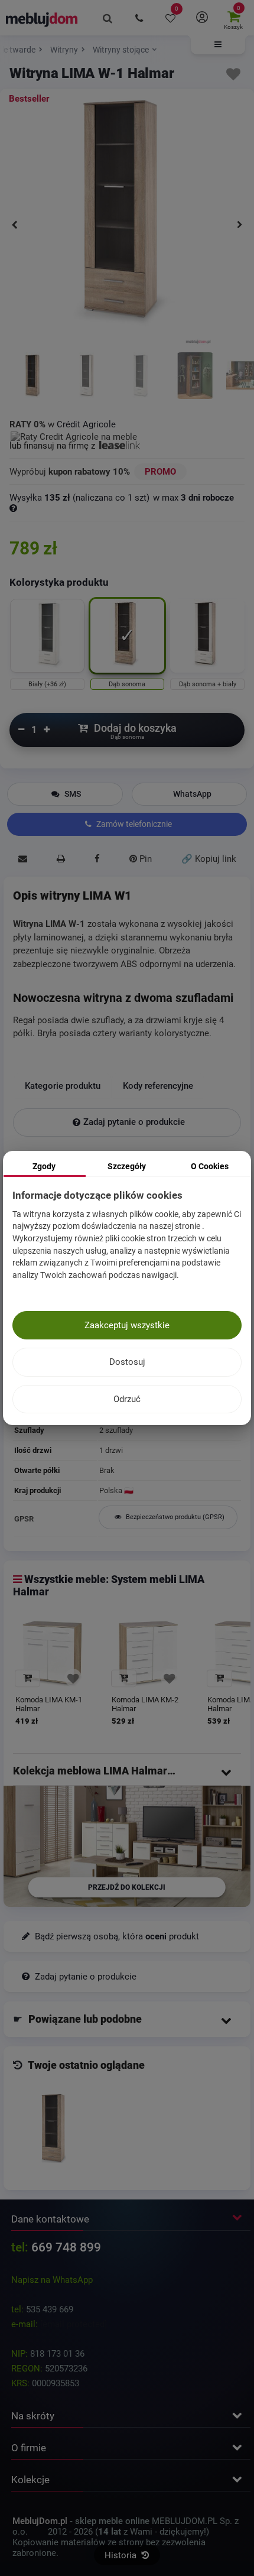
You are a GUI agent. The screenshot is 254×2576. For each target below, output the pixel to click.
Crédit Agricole (86, 424)
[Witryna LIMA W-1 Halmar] (54, 2129)
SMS (72, 794)
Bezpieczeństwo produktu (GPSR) (174, 1517)
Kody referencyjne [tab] (158, 1086)
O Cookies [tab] (210, 1166)
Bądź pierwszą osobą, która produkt (116, 1936)
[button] (218, 45)
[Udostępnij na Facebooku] (97, 859)
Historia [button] (122, 2555)
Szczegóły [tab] (127, 1166)
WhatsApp (192, 794)
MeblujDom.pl (40, 2521)
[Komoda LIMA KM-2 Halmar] (149, 1654)
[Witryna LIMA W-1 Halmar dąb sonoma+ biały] (87, 377)
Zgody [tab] (44, 1166)
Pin (144, 859)
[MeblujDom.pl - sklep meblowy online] (42, 19)
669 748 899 (66, 2247)
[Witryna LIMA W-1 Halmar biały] (141, 377)
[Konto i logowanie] (202, 18)
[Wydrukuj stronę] (61, 859)
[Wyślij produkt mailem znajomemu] (22, 859)
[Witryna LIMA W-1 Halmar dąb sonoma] (33, 377)
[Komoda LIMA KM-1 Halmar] (52, 1654)
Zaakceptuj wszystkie (127, 1325)
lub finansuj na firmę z (53, 446)
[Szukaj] (108, 18)
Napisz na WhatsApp (52, 2280)
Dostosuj (127, 1362)
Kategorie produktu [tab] (63, 1086)
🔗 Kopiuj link (209, 859)
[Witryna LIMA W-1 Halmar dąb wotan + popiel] (195, 377)
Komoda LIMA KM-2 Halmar (145, 1704)
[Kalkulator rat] (74, 435)
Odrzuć (127, 1399)
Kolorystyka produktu (60, 583)
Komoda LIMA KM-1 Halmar (49, 1704)
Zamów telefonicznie (133, 824)
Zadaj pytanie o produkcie (134, 1122)
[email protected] (74, 2324)
